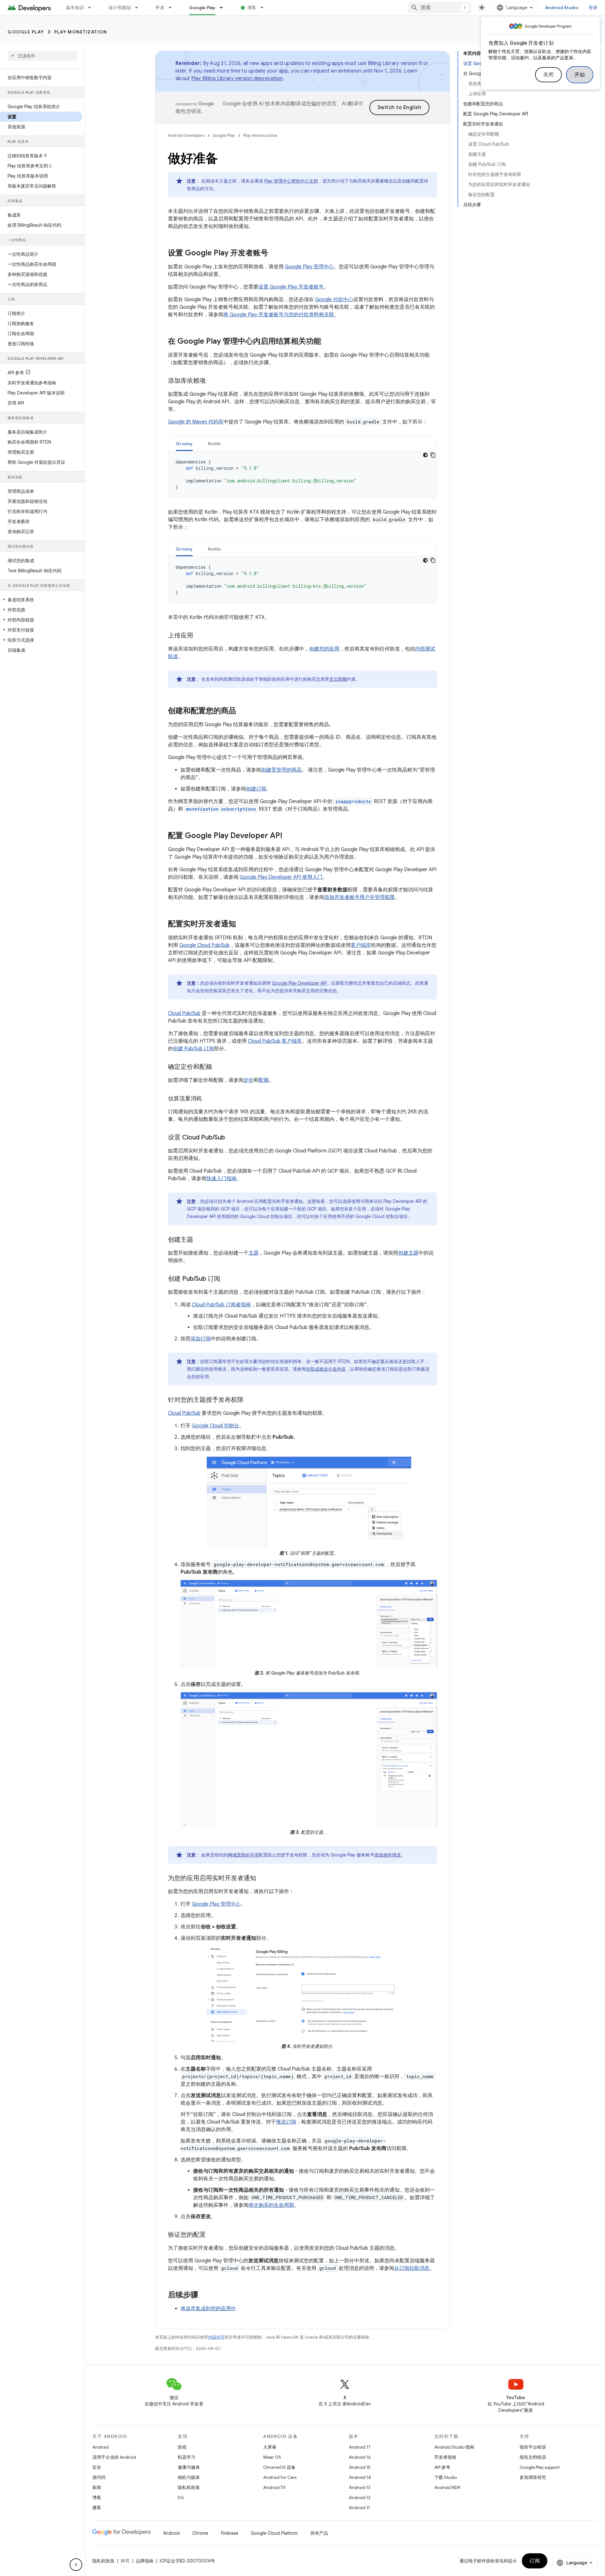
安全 (97, 2467)
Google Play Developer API (299, 983)
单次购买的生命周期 (271, 2205)
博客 (252, 8)
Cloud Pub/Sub (184, 1013)
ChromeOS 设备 (279, 2467)
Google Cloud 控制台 (216, 1426)
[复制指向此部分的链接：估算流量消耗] (208, 1099)
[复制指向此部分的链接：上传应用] (199, 636)
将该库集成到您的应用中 (208, 2309)
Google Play (202, 8)
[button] (41, 600)
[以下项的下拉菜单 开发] (173, 8)
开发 (160, 8)
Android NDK (447, 2487)
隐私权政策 (189, 2487)
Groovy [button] (184, 444)
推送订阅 (286, 2122)
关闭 (548, 75)
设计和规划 (120, 8)
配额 (264, 1080)
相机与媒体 (189, 2477)
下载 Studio (446, 2477)
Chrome (200, 2533)
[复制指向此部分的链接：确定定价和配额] (218, 1067)
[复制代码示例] (433, 455)
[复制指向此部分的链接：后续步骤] (205, 2295)
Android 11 (359, 2508)
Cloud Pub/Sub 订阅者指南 (221, 1305)
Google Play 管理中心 (309, 267)
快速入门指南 (222, 1179)
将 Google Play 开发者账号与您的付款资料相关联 (279, 315)
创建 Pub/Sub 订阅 (193, 1049)
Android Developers (186, 135)
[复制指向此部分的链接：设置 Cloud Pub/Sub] (231, 1138)
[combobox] (440, 8)
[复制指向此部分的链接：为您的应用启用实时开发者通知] (262, 1879)
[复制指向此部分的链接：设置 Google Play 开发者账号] (274, 254)
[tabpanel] (302, 475)
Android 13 (360, 2487)
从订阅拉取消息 (412, 2268)
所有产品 (319, 2533)
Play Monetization (81, 32)
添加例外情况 (388, 1855)
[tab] (184, 443)
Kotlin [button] (214, 444)
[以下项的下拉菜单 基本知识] (92, 8)
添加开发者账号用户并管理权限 (360, 897)
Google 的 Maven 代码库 (196, 422)
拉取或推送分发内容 (326, 1369)
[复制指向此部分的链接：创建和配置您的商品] (242, 711)
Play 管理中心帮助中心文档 (291, 181)
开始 (580, 75)
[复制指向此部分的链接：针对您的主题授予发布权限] (250, 1400)
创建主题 (408, 1253)
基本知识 (75, 8)
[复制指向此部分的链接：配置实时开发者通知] (242, 924)
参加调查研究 (533, 2477)
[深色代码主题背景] (425, 455)
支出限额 (338, 679)
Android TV (274, 2487)
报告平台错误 (533, 2447)
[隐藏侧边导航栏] (76, 2565)
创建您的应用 (324, 649)
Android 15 (360, 2467)
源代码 (99, 2477)
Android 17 (360, 2447)
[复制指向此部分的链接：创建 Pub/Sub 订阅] (227, 1279)
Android (101, 2447)
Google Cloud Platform (274, 2533)
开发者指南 (445, 2457)
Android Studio (562, 8)
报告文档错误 (533, 2457)
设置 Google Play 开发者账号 (291, 287)
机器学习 (187, 2457)
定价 (249, 1080)
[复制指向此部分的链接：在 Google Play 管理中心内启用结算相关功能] (327, 342)
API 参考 (442, 2467)
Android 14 (360, 2477)
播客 (97, 2508)
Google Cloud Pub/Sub (205, 945)
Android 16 (360, 2457)
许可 (125, 2561)
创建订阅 (256, 789)
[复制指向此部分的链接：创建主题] (199, 1240)
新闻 (97, 2487)
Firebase (230, 2533)
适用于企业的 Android (114, 2457)
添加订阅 (201, 1339)
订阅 (535, 2561)
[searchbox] (42, 56)
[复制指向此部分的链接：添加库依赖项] (212, 381)
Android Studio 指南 (454, 2447)
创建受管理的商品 (281, 770)
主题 (254, 1253)
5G (181, 2497)
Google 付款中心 (334, 300)
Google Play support (540, 2467)
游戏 (182, 2447)
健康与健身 (189, 2467)
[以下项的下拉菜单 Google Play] (224, 8)
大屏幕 (270, 2447)
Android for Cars (280, 2477)
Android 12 (360, 2497)
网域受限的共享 (243, 1855)
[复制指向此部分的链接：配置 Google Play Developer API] (289, 836)
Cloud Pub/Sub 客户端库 (275, 1041)
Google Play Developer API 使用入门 (281, 877)
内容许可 (216, 2337)
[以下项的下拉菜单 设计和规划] (139, 8)
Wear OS (272, 2457)
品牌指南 (145, 2561)
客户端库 (361, 945)
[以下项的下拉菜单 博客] (265, 8)
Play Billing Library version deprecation (237, 79)
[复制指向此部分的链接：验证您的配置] (212, 2235)
